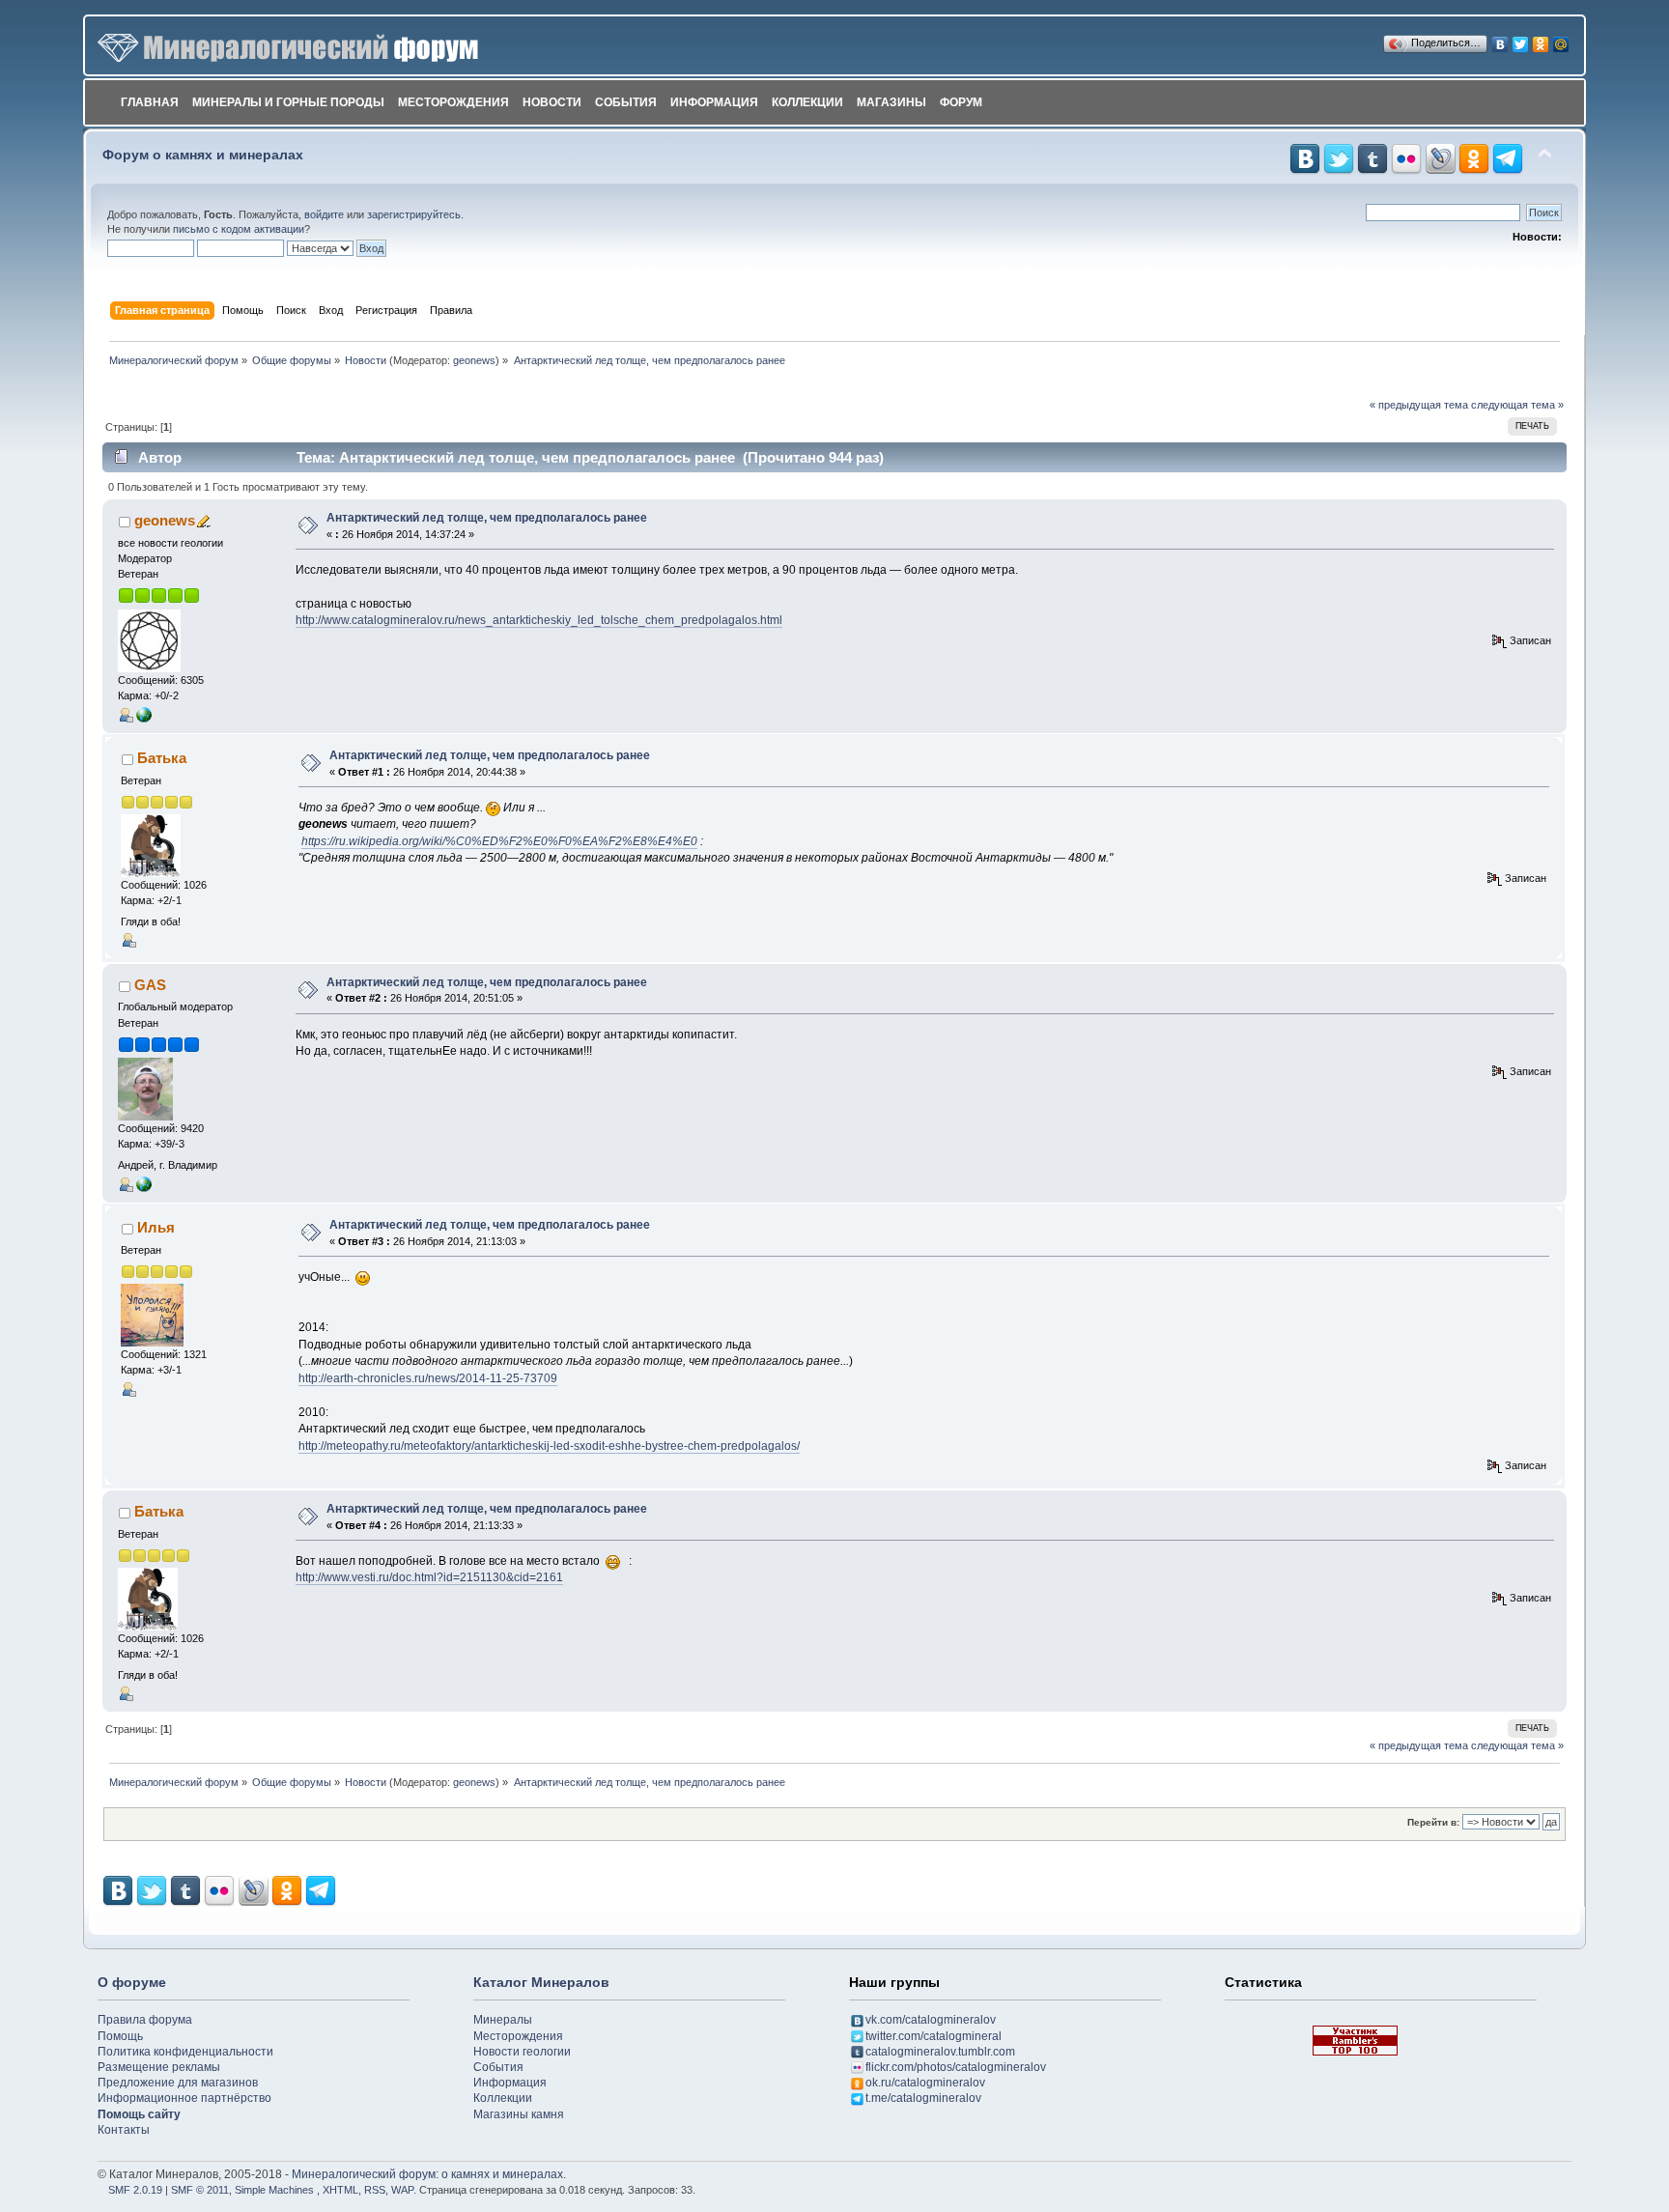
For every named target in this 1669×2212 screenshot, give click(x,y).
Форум (961, 102)
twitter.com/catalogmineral (934, 2036)
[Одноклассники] (1541, 40)
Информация (714, 102)
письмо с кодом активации (239, 229)
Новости (552, 102)
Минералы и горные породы (288, 102)
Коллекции (807, 102)
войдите (324, 214)
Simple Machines (274, 2190)
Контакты (124, 2130)
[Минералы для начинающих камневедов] (144, 1183)
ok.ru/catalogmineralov (925, 2083)
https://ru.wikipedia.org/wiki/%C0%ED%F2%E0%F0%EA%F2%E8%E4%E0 (499, 841)
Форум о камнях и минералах (203, 155)
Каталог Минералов (541, 1982)
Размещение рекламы (159, 2067)
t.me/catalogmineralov (923, 2098)
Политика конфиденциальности (185, 2052)
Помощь (120, 2036)
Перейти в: (1433, 1822)
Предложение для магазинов (178, 2083)
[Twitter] (1521, 40)
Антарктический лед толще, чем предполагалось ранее (487, 518)
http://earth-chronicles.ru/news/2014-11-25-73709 (428, 1378)
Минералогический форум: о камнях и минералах (427, 2174)
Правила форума (145, 2020)
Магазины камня (519, 2114)
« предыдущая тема (1419, 405)
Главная (150, 102)
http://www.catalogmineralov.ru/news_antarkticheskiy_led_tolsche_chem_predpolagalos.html (539, 620)
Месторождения (453, 102)
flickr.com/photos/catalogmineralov (956, 2067)
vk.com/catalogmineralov (931, 2020)
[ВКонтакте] (1500, 40)
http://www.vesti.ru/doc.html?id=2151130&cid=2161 (429, 1577)
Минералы (503, 2020)
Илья (156, 1227)
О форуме (132, 1982)
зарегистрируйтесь (414, 214)
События (626, 102)
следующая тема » (1517, 405)
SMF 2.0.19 (135, 2190)
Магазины (891, 102)
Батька (162, 758)
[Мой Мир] (1561, 40)
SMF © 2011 (200, 2190)
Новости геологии (522, 2052)
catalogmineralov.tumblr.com (940, 2052)
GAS (150, 985)
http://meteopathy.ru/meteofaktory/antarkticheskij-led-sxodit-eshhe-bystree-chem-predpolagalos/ (549, 1446)
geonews (474, 360)
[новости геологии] (144, 714)
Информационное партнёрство (184, 2098)
